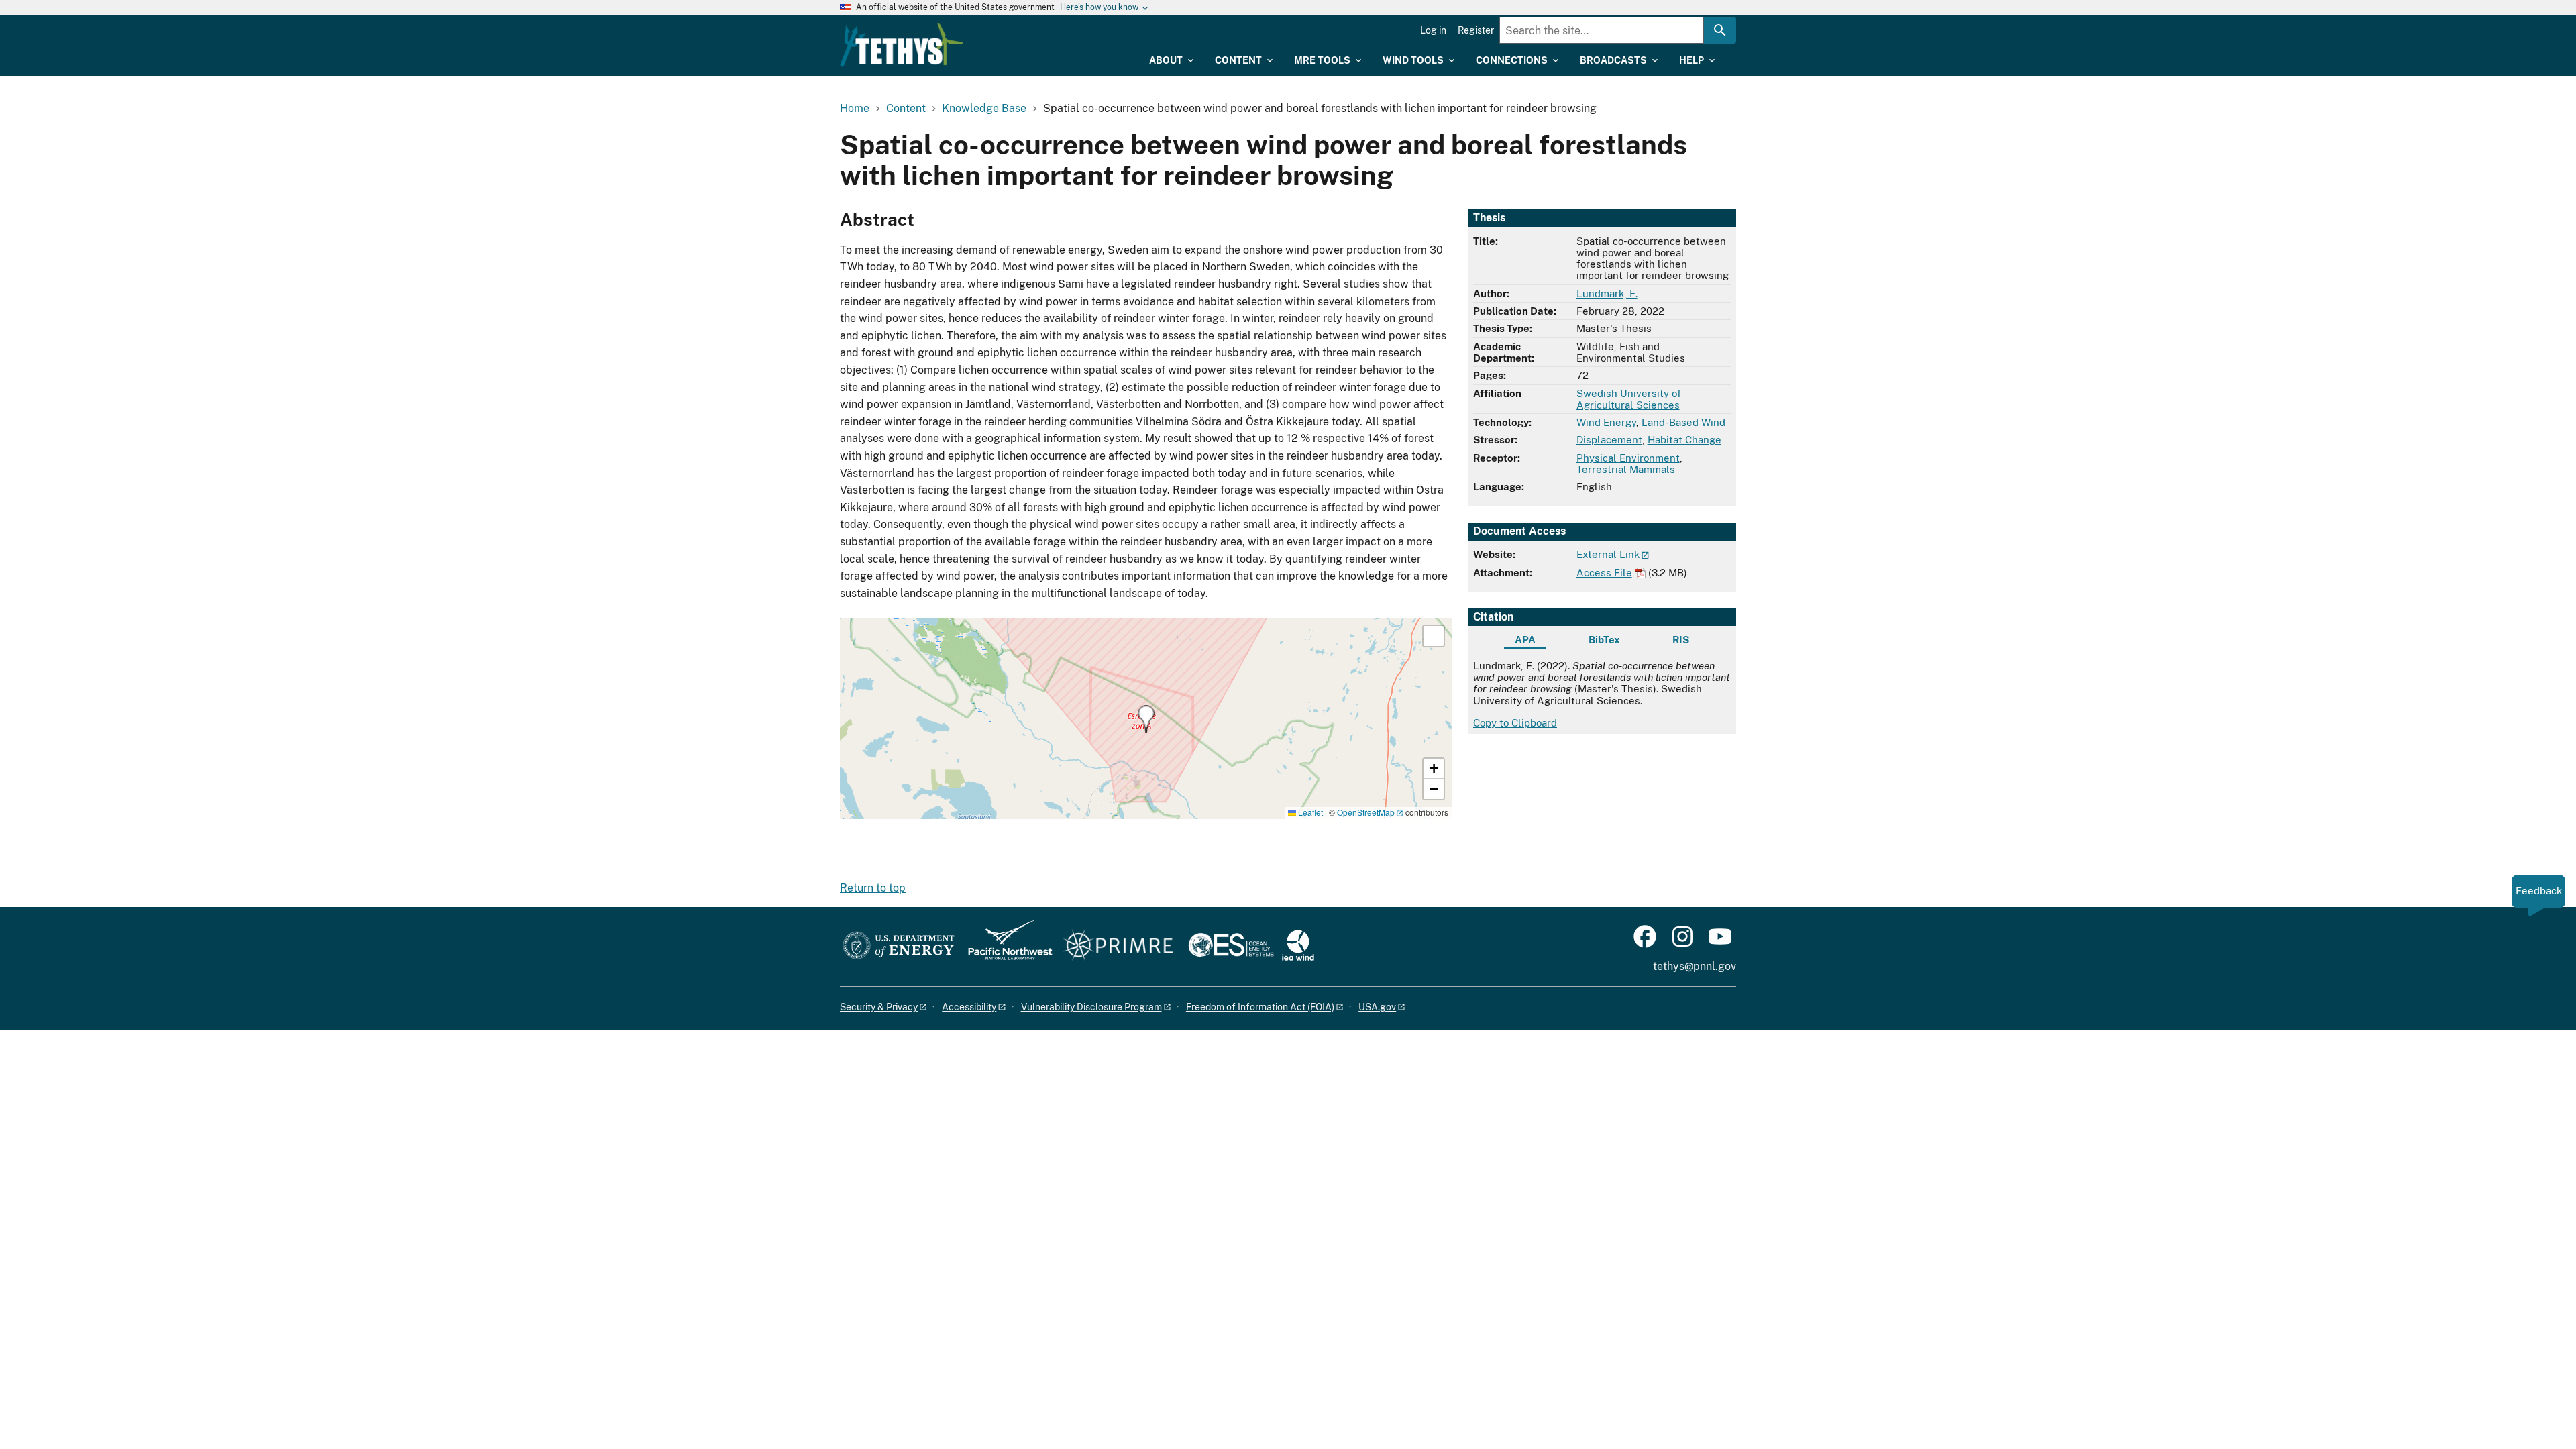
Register (1476, 30)
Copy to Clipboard (1515, 723)
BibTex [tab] (1604, 640)
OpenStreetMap (1366, 812)
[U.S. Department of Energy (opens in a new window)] (899, 946)
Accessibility (969, 1007)
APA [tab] (1525, 640)
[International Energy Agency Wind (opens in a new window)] (1298, 946)
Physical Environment (1628, 458)
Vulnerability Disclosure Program (1091, 1007)
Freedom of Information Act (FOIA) (1260, 1007)
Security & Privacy (879, 1007)
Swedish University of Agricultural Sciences (1629, 399)
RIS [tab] (1681, 640)
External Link (1608, 554)
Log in (1433, 30)
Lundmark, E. (1607, 293)
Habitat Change (1684, 440)
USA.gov (1377, 1007)
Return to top (873, 888)
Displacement (1609, 440)
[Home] (902, 45)
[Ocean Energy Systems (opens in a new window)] (1232, 946)
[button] (1146, 719)
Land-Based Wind (1683, 422)
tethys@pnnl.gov (1695, 966)
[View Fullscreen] (1434, 636)
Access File (1604, 573)
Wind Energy (1606, 422)
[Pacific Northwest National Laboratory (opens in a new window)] (1005, 946)
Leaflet (1309, 812)
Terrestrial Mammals (1626, 469)
